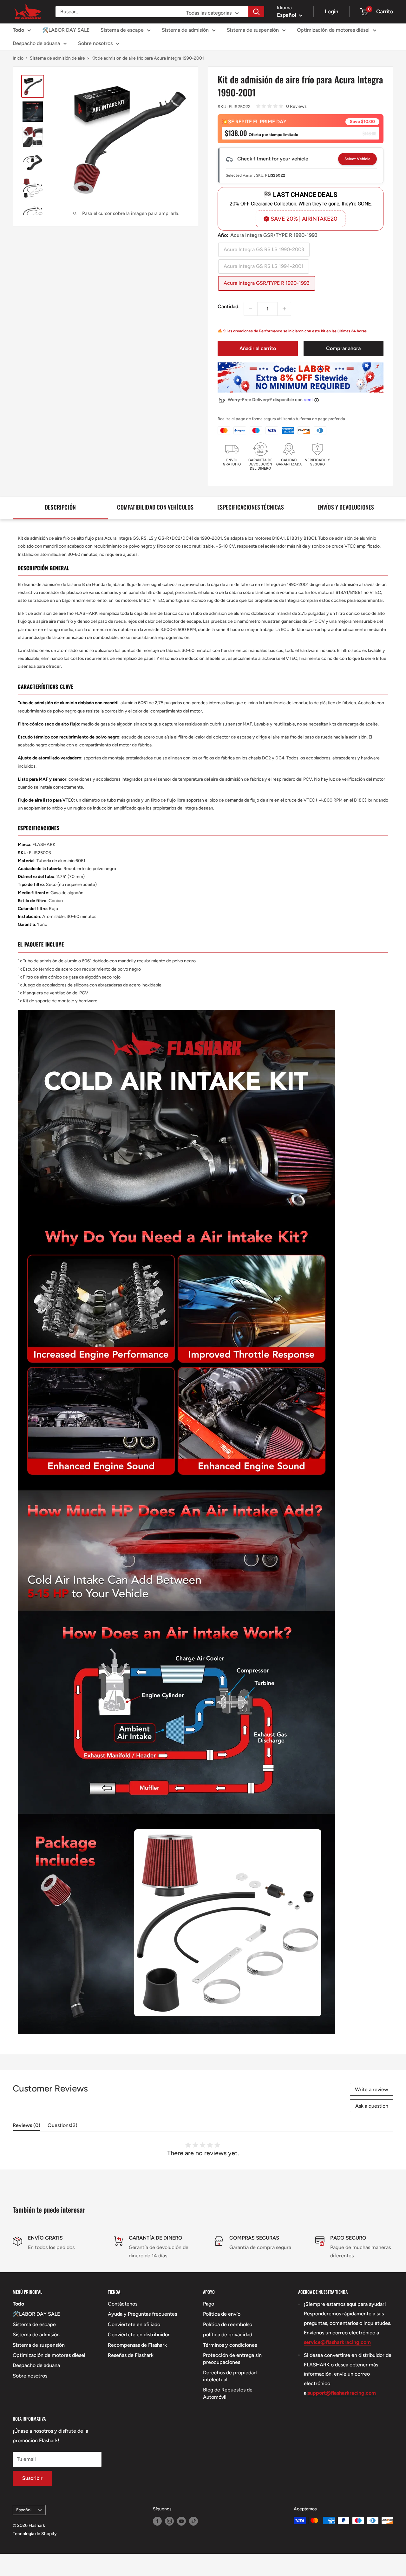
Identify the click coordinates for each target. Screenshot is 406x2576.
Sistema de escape (122, 30)
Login (332, 11)
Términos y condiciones (230, 2345)
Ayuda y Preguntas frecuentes (142, 2314)
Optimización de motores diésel (333, 30)
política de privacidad (228, 2335)
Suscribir (32, 2478)
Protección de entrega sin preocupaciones (232, 2359)
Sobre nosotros (95, 43)
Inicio (18, 58)
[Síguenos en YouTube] (181, 2521)
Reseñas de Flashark (131, 2355)
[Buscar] (256, 12)
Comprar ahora (343, 348)
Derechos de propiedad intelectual (230, 2376)
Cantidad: (229, 306)
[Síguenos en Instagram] (169, 2521)
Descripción (60, 507)
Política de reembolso (228, 2324)
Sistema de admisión (185, 30)
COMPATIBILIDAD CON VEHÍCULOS (155, 507)
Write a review (372, 2089)
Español (24, 2510)
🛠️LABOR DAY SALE (66, 30)
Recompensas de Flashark (137, 2345)
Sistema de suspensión (253, 30)
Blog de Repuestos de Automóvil (228, 2393)
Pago (209, 2304)
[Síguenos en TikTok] (193, 2521)
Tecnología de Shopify (35, 2534)
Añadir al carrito (258, 348)
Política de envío (222, 2314)
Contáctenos (123, 2304)
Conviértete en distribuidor (139, 2335)
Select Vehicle (357, 159)
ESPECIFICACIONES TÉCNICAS (251, 507)
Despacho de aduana (36, 43)
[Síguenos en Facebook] (157, 2521)
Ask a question (372, 2106)
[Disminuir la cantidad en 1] (251, 309)
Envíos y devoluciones (346, 507)
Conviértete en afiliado (134, 2324)
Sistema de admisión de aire (57, 58)
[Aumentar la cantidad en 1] (284, 309)
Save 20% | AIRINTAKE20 (304, 219)
